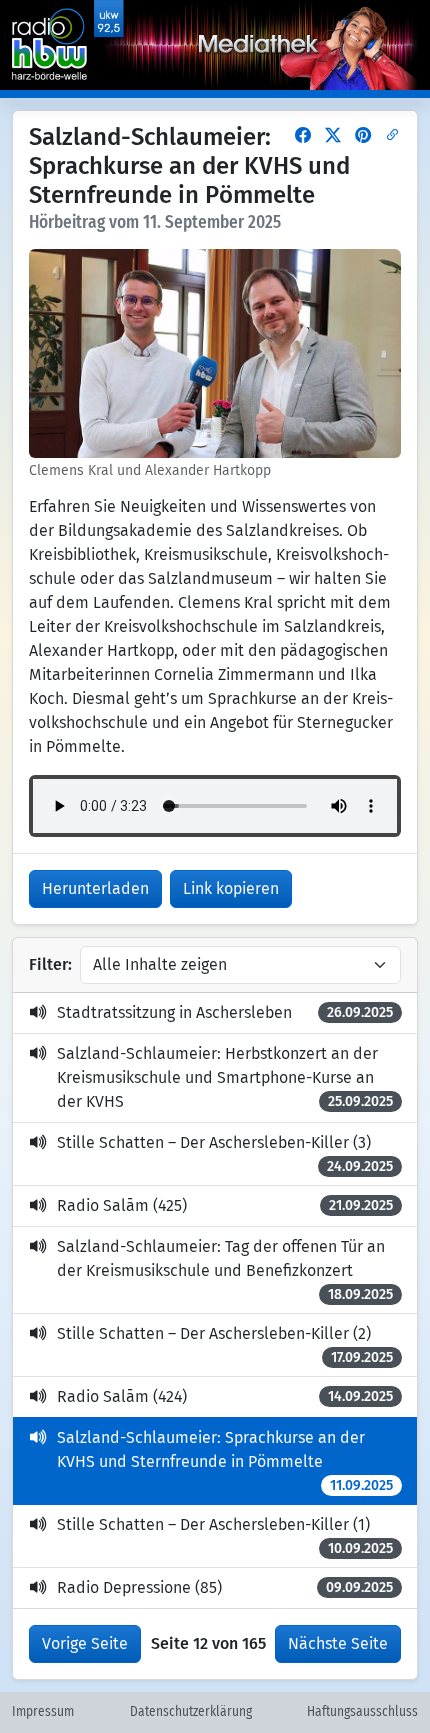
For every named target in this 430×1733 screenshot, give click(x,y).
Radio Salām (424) (225, 1396)
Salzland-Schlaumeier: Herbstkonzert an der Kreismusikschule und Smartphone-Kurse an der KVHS (225, 1077)
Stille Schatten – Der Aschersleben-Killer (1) (225, 1536)
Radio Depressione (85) (225, 1587)
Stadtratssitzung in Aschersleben (225, 1012)
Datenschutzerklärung (191, 1712)
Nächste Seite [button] (338, 1643)
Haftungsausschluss (362, 1712)
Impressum (43, 1712)
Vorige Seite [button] (85, 1643)
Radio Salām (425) (225, 1205)
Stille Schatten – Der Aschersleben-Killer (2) (225, 1345)
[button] (303, 135)
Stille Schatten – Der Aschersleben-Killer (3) (225, 1154)
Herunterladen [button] (95, 888)
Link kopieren (231, 888)
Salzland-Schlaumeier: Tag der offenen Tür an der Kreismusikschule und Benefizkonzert (225, 1270)
